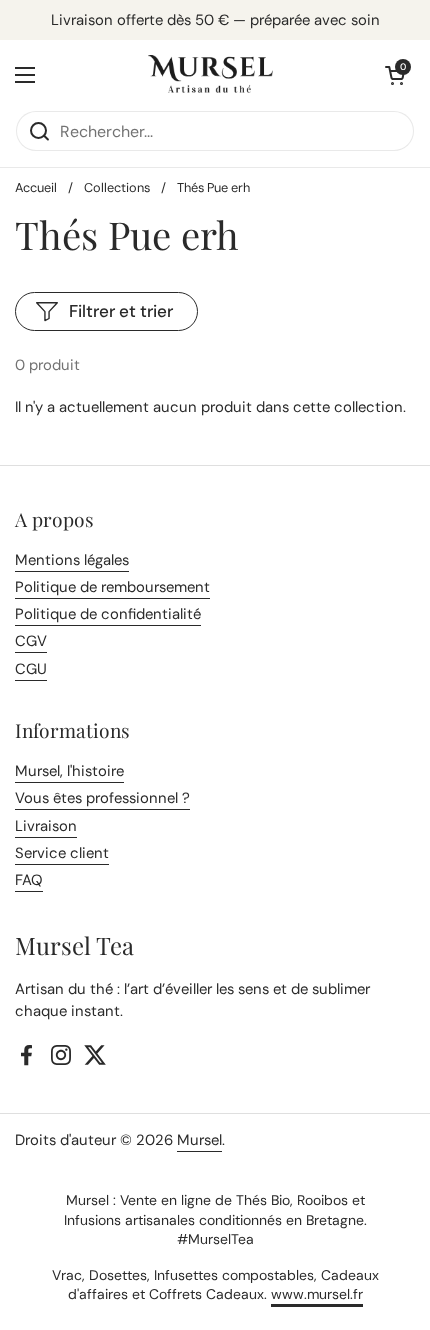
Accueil (36, 187)
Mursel (199, 1140)
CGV (31, 641)
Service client (62, 853)
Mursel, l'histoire (69, 771)
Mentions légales (72, 560)
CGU (31, 669)
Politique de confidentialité (108, 614)
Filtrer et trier (121, 311)
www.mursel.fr (317, 1294)
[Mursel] (210, 75)
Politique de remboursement (112, 587)
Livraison (46, 826)
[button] (395, 75)
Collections (117, 187)
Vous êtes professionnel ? (102, 798)
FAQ (29, 880)
